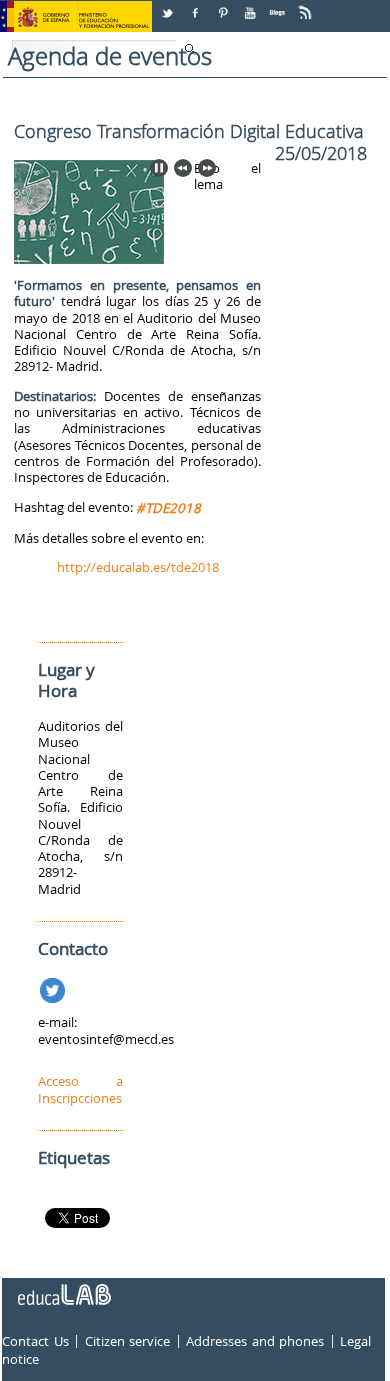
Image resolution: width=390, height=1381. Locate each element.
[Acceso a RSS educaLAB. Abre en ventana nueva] (307, 5)
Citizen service (128, 1342)
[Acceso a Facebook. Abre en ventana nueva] (197, 5)
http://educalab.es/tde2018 (138, 567)
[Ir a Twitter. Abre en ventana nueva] (54, 987)
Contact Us (35, 1342)
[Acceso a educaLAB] (63, 1287)
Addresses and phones (255, 1342)
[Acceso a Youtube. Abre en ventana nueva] (252, 5)
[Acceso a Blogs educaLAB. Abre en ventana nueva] (279, 5)
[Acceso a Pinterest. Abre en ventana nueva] (224, 5)
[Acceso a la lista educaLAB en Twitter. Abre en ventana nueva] (169, 5)
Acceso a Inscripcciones (80, 1089)
